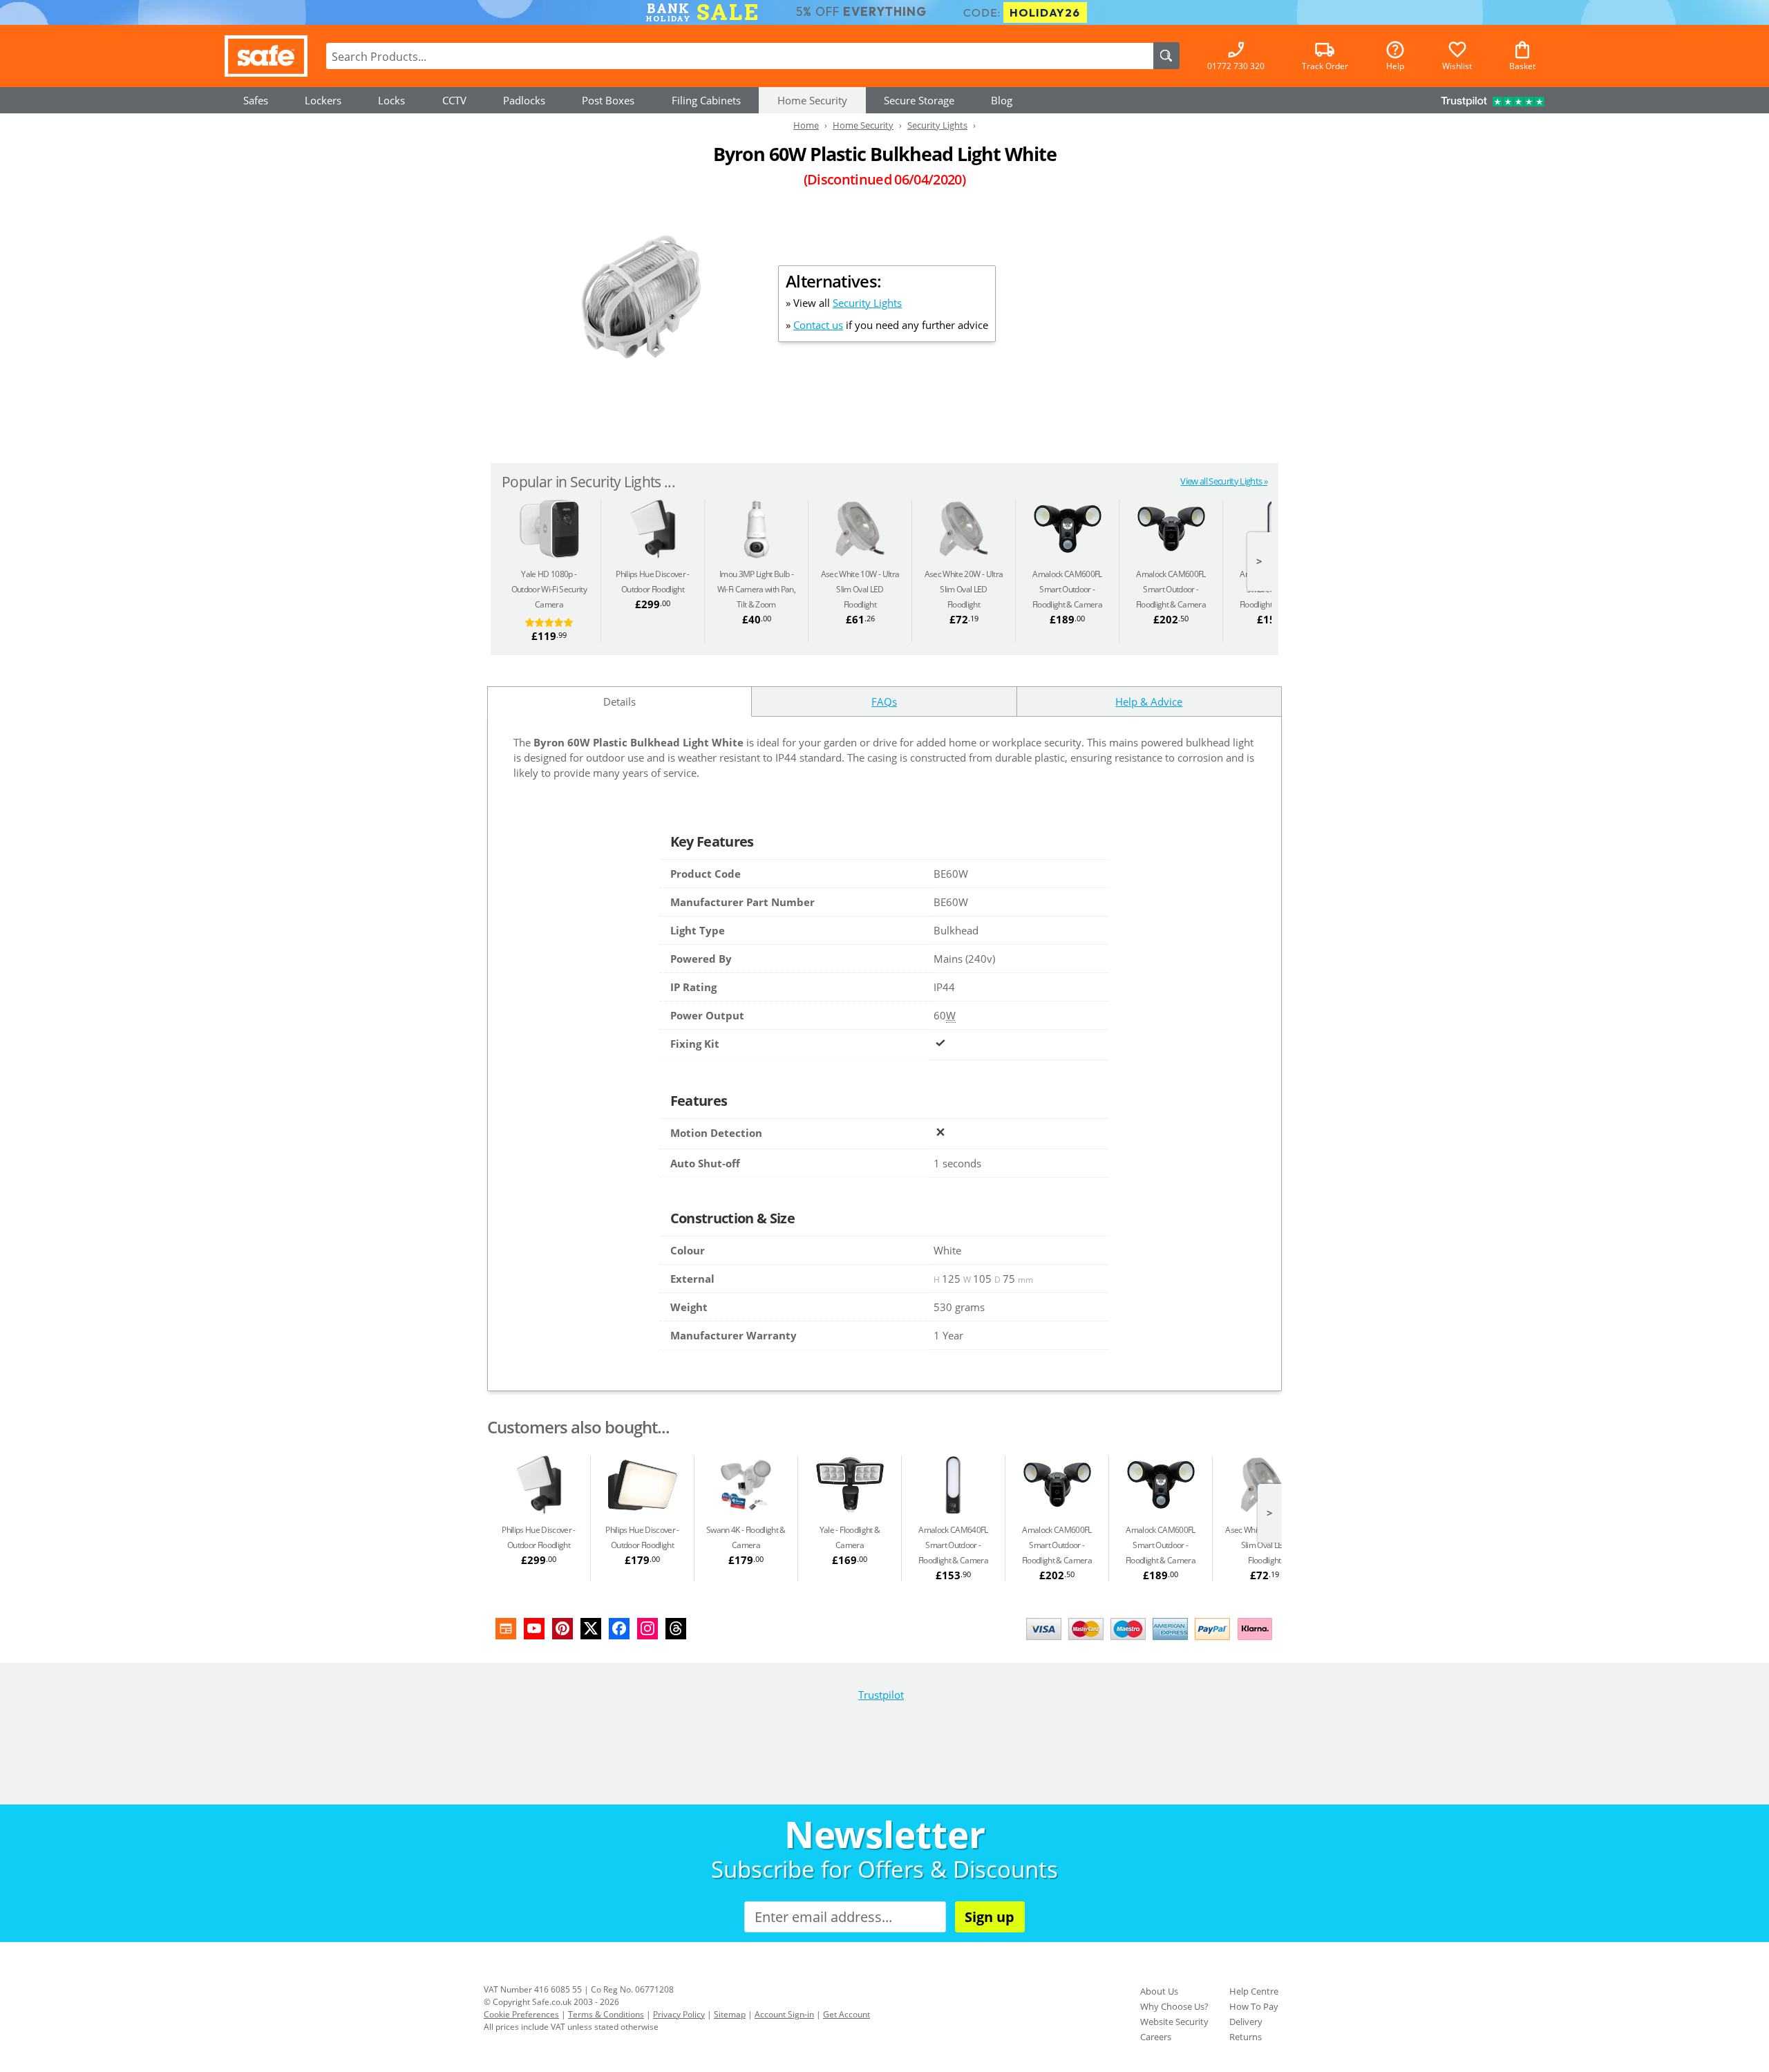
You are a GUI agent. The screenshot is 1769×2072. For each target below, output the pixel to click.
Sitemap (730, 2014)
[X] (591, 1629)
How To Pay (1254, 2006)
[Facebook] (619, 1629)
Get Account (846, 2014)
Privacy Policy (679, 2014)
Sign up (990, 1917)
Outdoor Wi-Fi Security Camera (549, 589)
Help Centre (1254, 1991)
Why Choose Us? (1174, 2006)
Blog (1002, 100)
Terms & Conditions (606, 2014)
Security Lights (867, 303)
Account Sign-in (784, 2014)
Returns (1246, 2037)
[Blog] (506, 1629)
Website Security (1174, 2022)
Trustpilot (881, 1695)
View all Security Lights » (1224, 481)
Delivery (1246, 2022)
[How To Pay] (1152, 1641)
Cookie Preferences (521, 2014)
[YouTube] (534, 1629)
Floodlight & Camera (1067, 589)
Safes (256, 100)
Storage (919, 100)
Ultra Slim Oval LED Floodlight (860, 589)
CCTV (454, 100)
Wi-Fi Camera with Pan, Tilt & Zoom (756, 589)
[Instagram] (647, 1629)
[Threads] (676, 1629)
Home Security (812, 100)
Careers (1156, 2037)
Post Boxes (608, 100)
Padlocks (524, 100)
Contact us (818, 325)
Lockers (323, 100)
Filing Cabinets (706, 100)
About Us (1159, 1991)
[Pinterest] (562, 1629)
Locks (391, 100)
